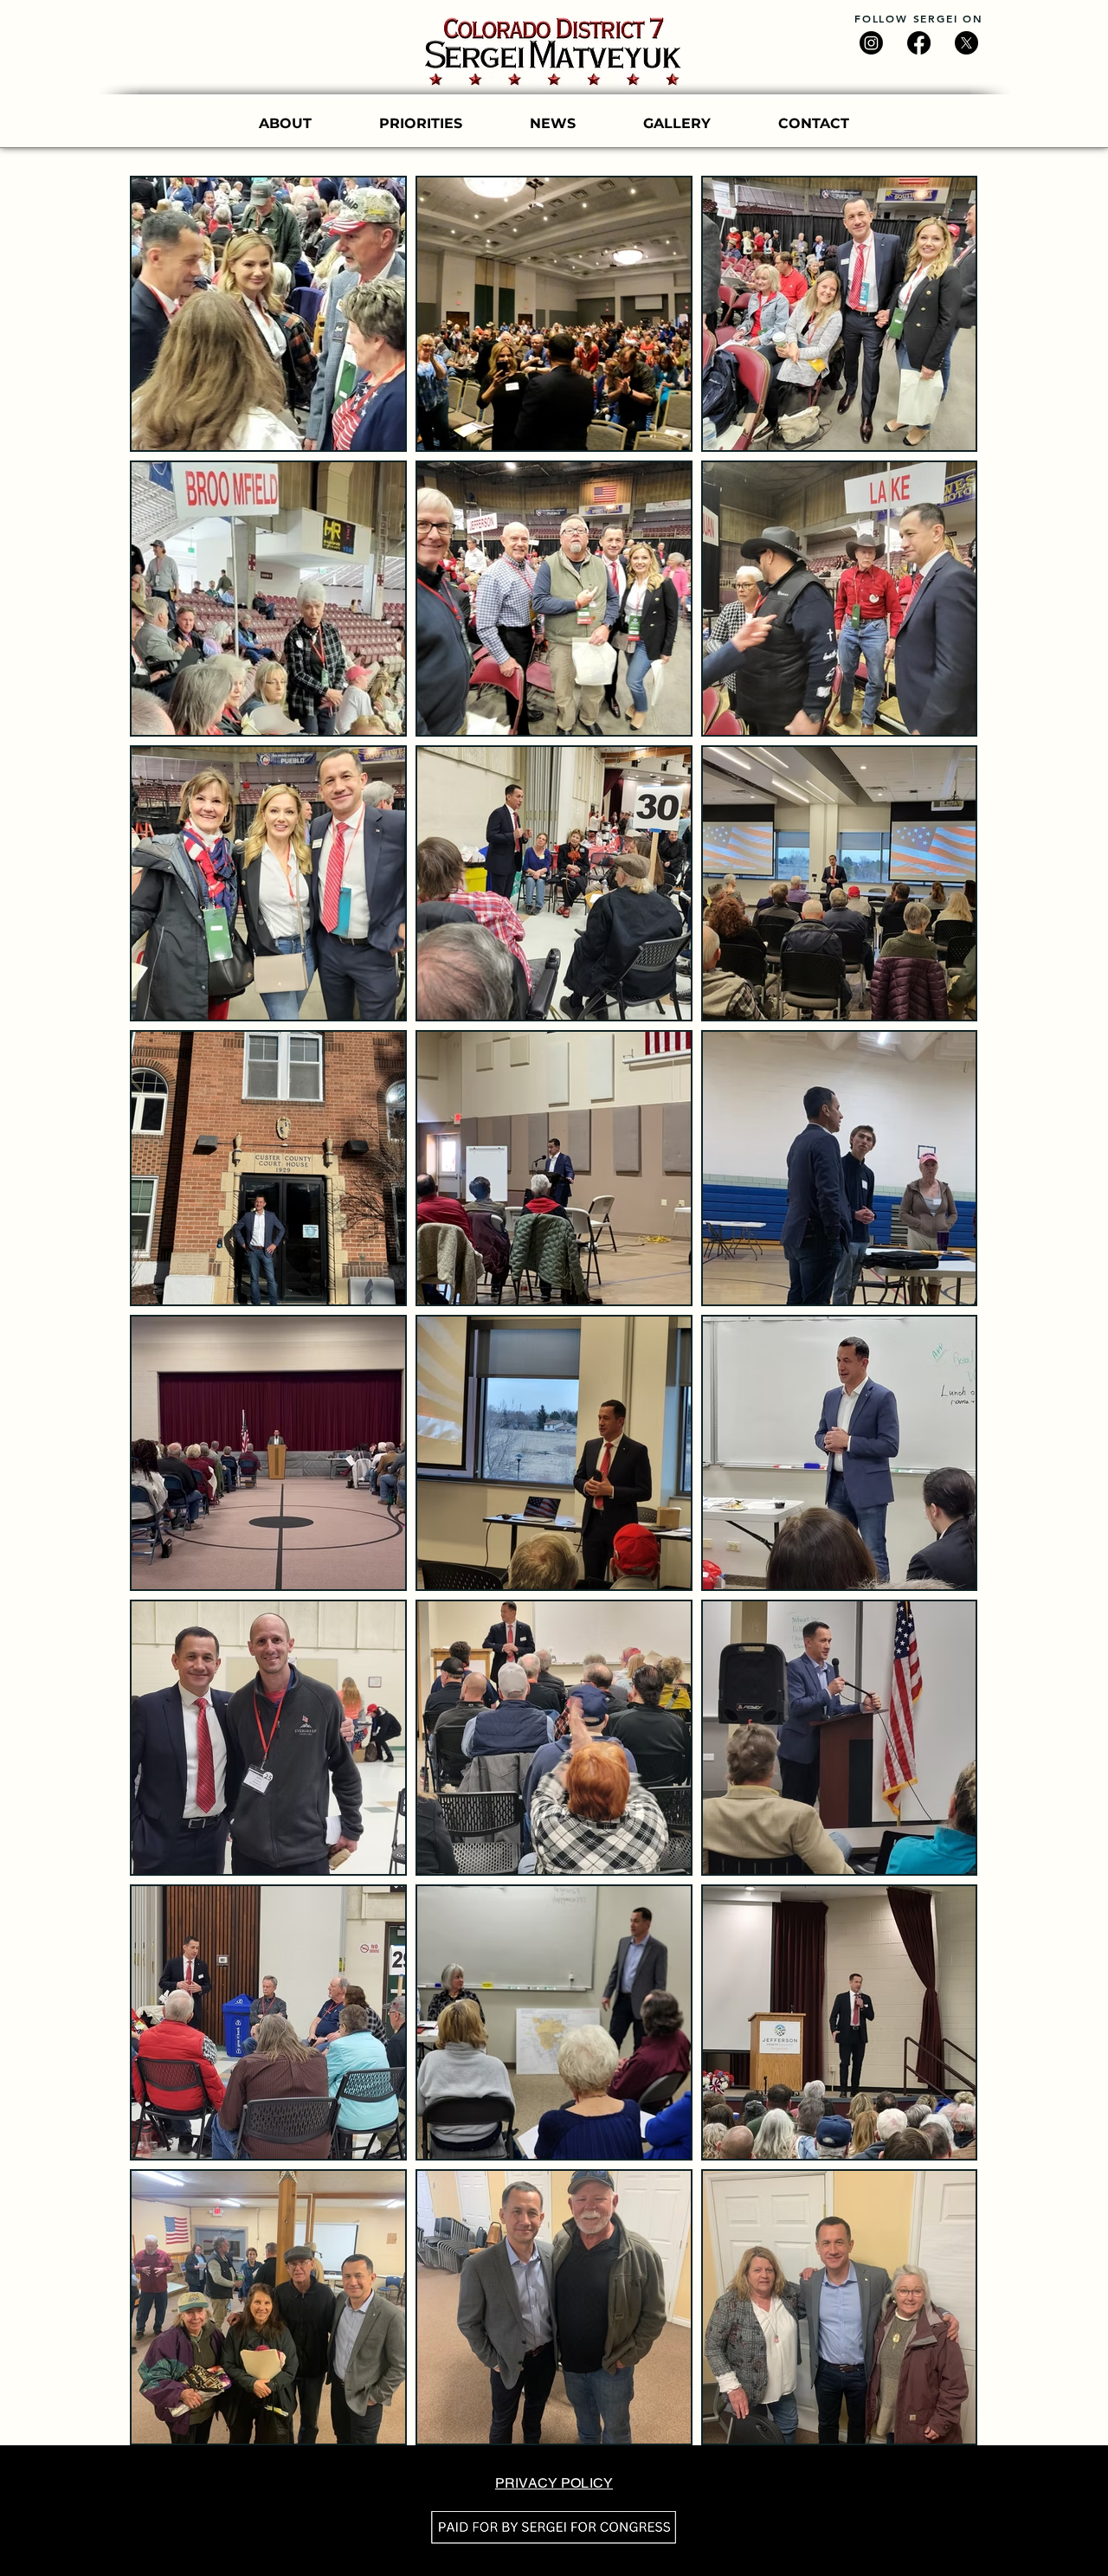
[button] (677, 124)
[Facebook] (919, 43)
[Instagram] (871, 43)
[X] (966, 43)
